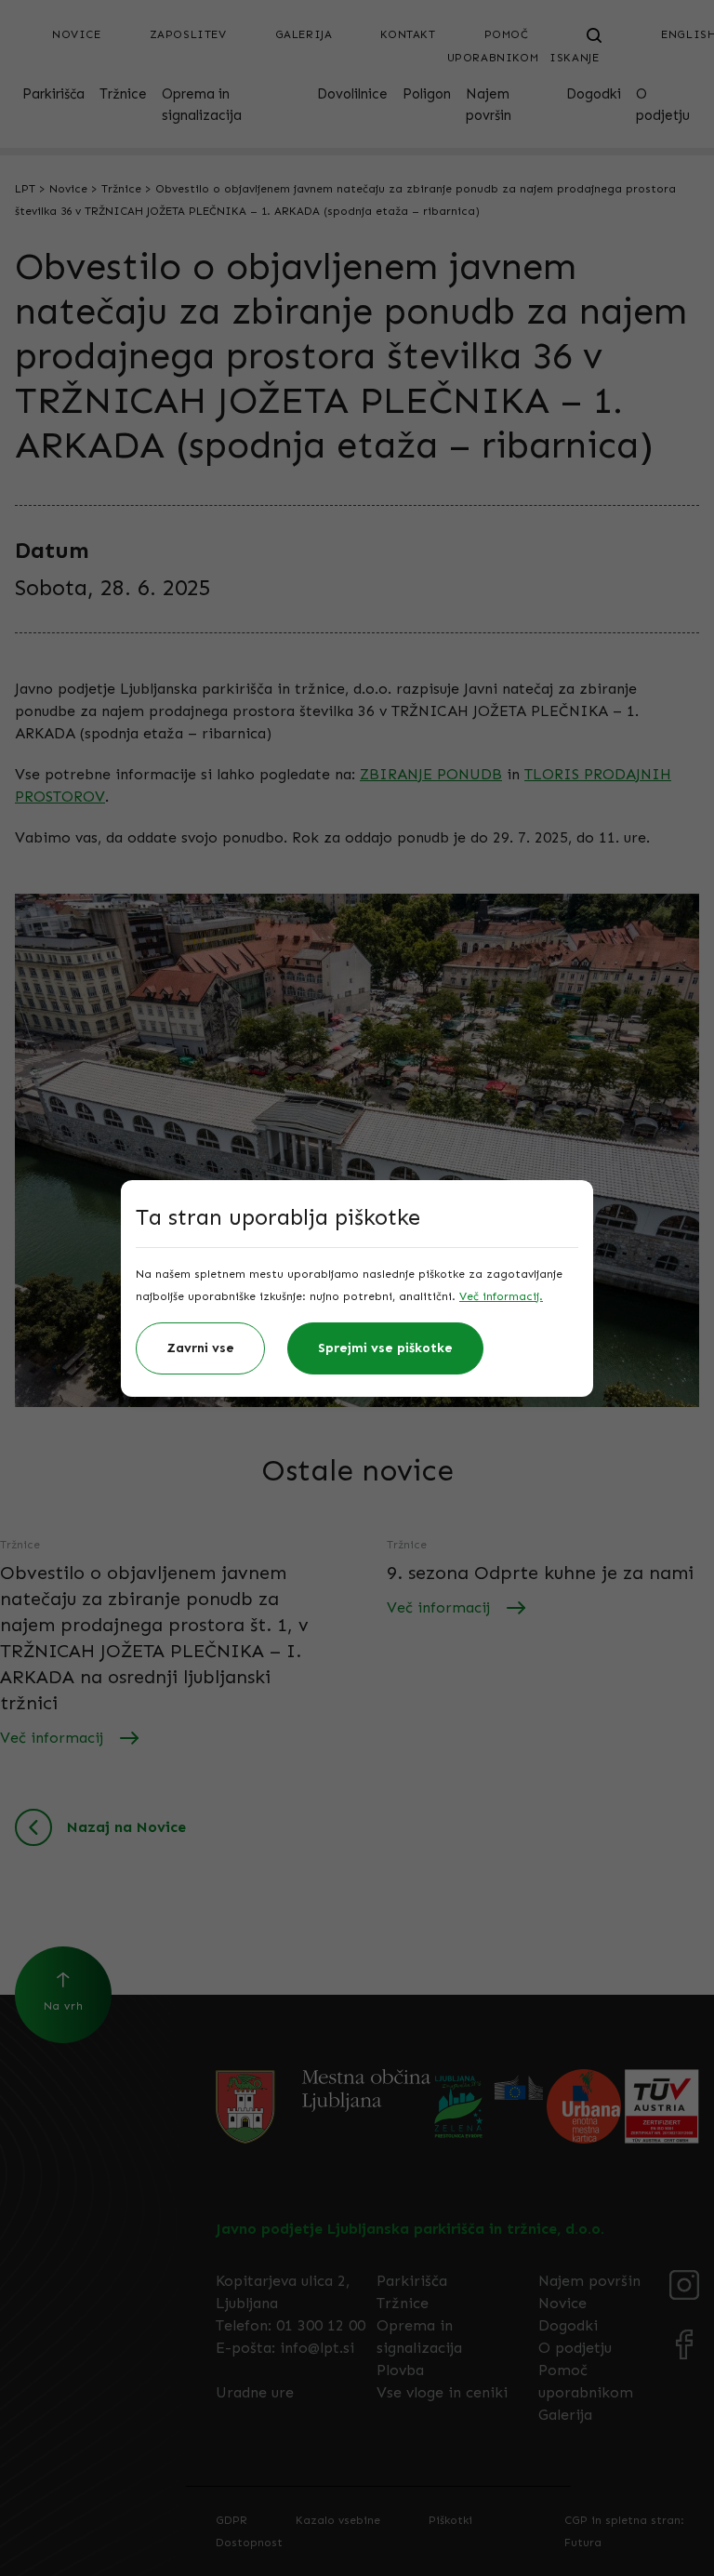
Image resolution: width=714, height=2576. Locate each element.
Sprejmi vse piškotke (385, 1348)
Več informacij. (501, 1296)
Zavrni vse (200, 1348)
